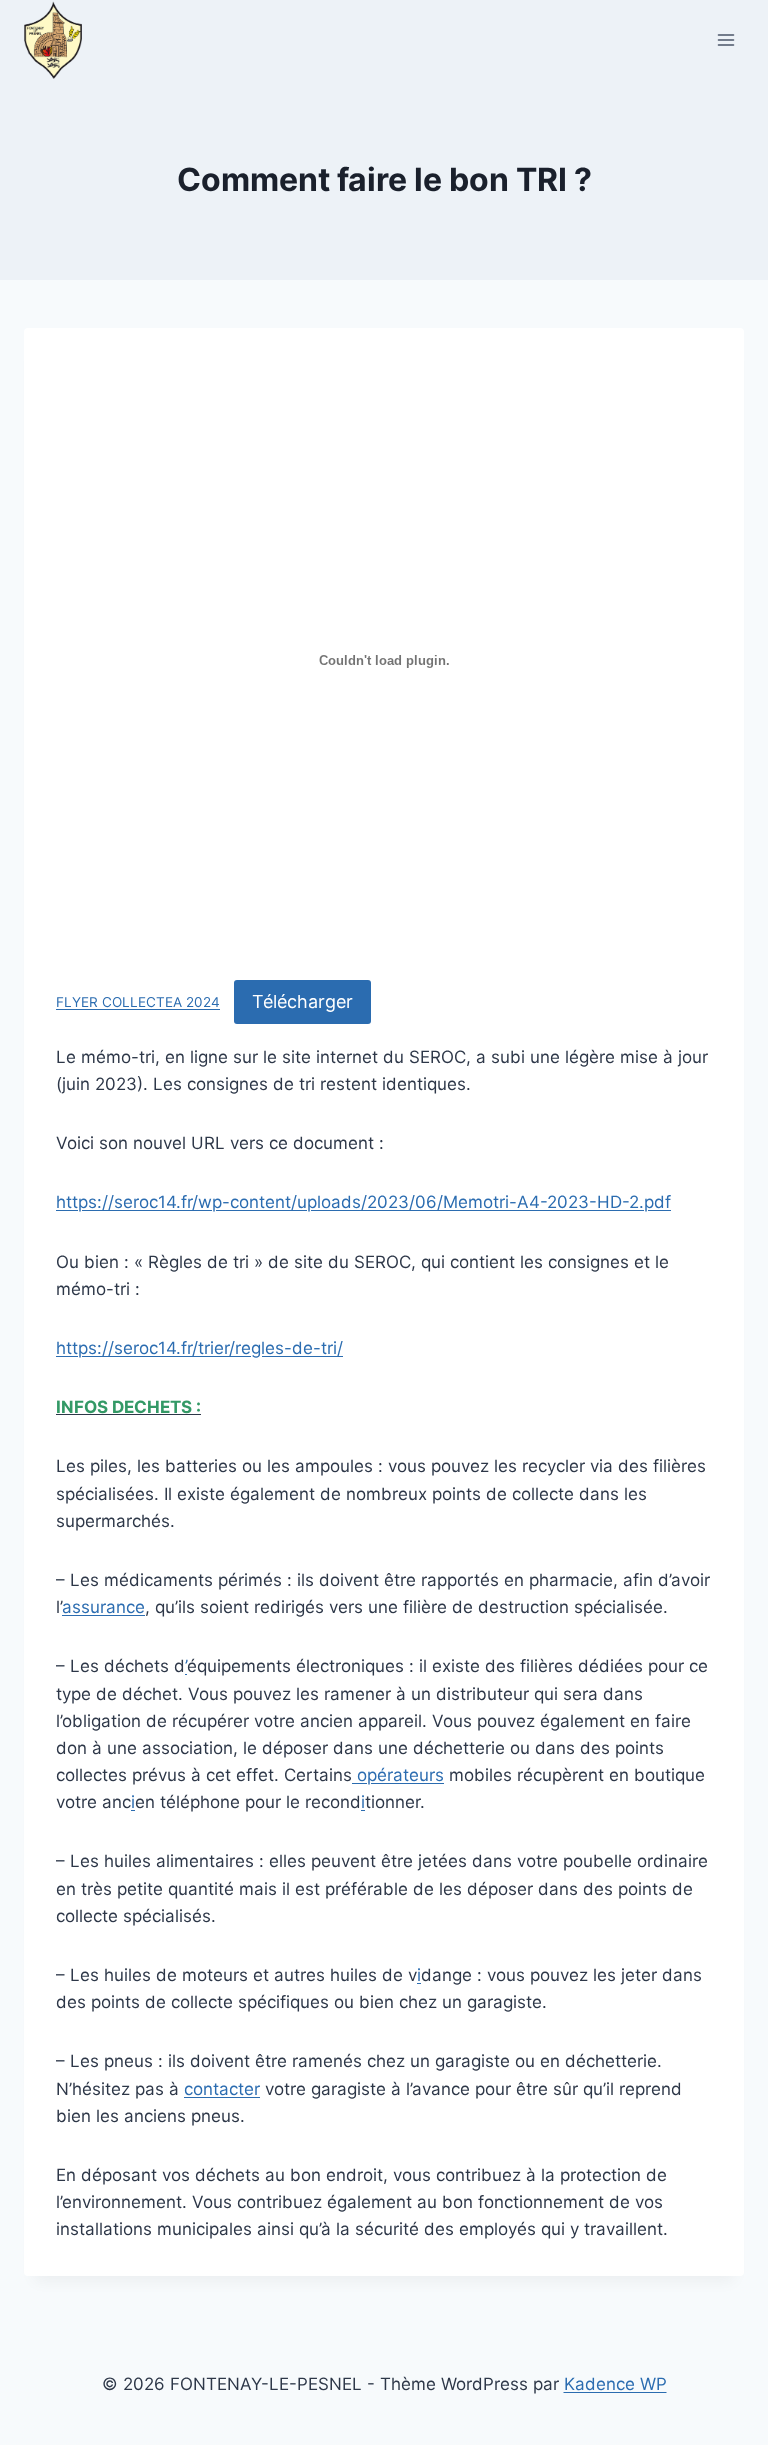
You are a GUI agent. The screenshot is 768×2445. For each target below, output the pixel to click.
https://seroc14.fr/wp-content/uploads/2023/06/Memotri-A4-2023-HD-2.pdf (363, 1202)
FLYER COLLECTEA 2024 (138, 1003)
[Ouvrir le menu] (725, 39)
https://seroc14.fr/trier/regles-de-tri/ (199, 1348)
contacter (222, 2089)
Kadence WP (615, 2384)
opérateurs (398, 1775)
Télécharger (302, 1001)
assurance (103, 1607)
